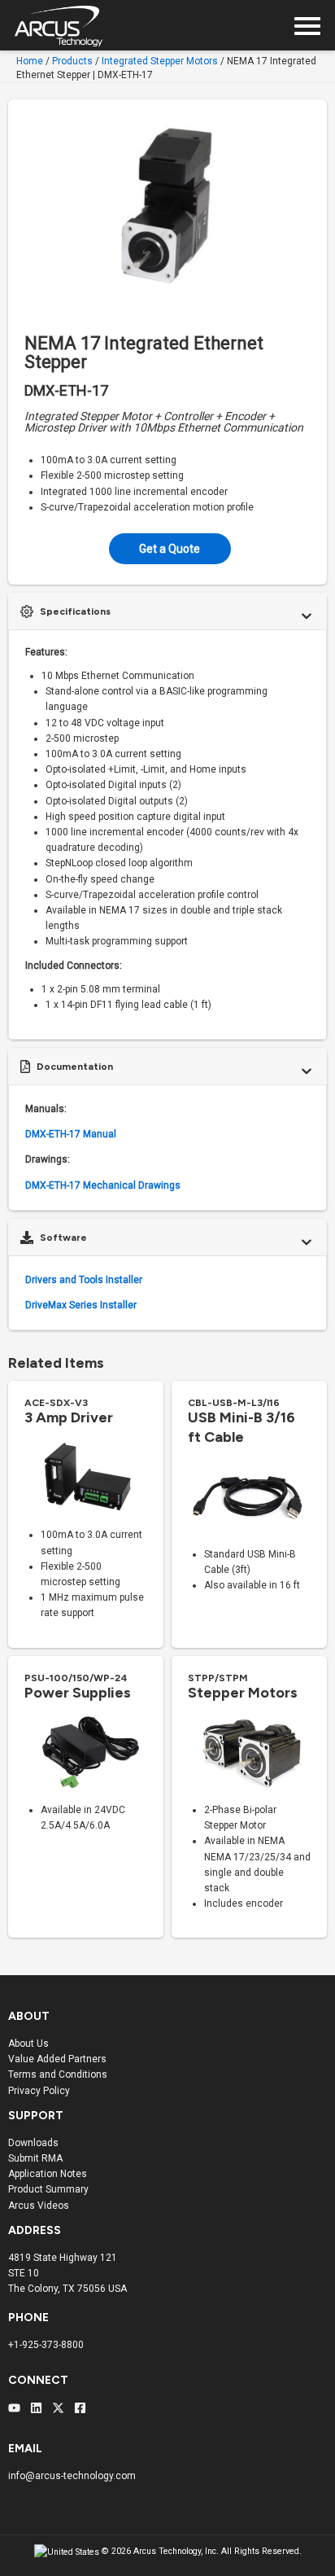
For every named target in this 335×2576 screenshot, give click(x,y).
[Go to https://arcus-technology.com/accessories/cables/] (249, 1500)
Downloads (33, 2143)
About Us (28, 2044)
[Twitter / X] (58, 2408)
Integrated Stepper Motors (160, 61)
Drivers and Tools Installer (84, 1280)
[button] (170, 549)
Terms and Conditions (58, 2074)
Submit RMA (35, 2158)
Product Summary (48, 2189)
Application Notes (48, 2174)
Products (72, 61)
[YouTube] (14, 2408)
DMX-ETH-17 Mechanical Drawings (103, 1185)
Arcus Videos (39, 2206)
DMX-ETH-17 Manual (71, 1134)
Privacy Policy (39, 2091)
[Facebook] (80, 2408)
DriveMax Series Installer (81, 1305)
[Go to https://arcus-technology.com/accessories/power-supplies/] (86, 1758)
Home (30, 61)
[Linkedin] (36, 2408)
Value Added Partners (57, 2059)
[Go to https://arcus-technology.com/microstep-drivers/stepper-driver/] (86, 1514)
